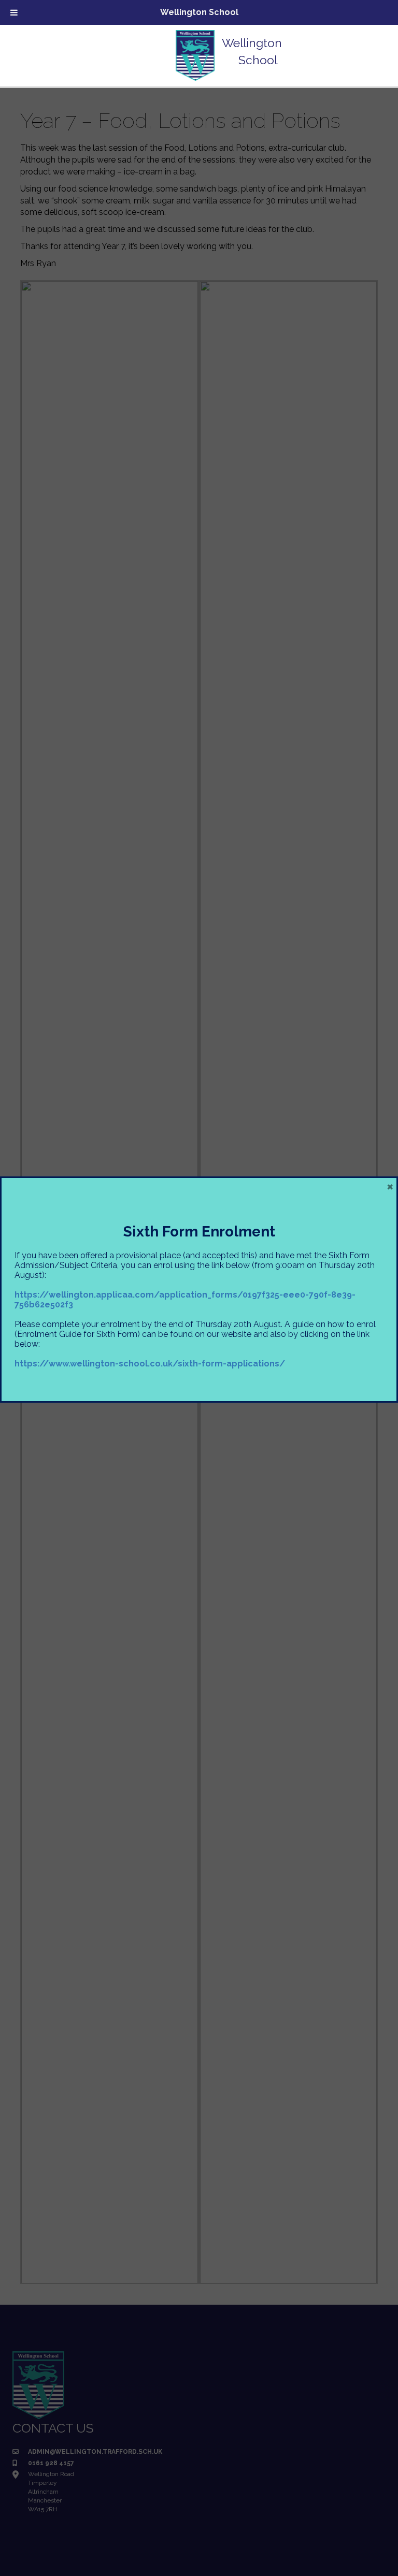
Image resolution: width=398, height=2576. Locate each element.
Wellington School (199, 12)
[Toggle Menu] (14, 12)
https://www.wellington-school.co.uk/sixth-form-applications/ (150, 1364)
